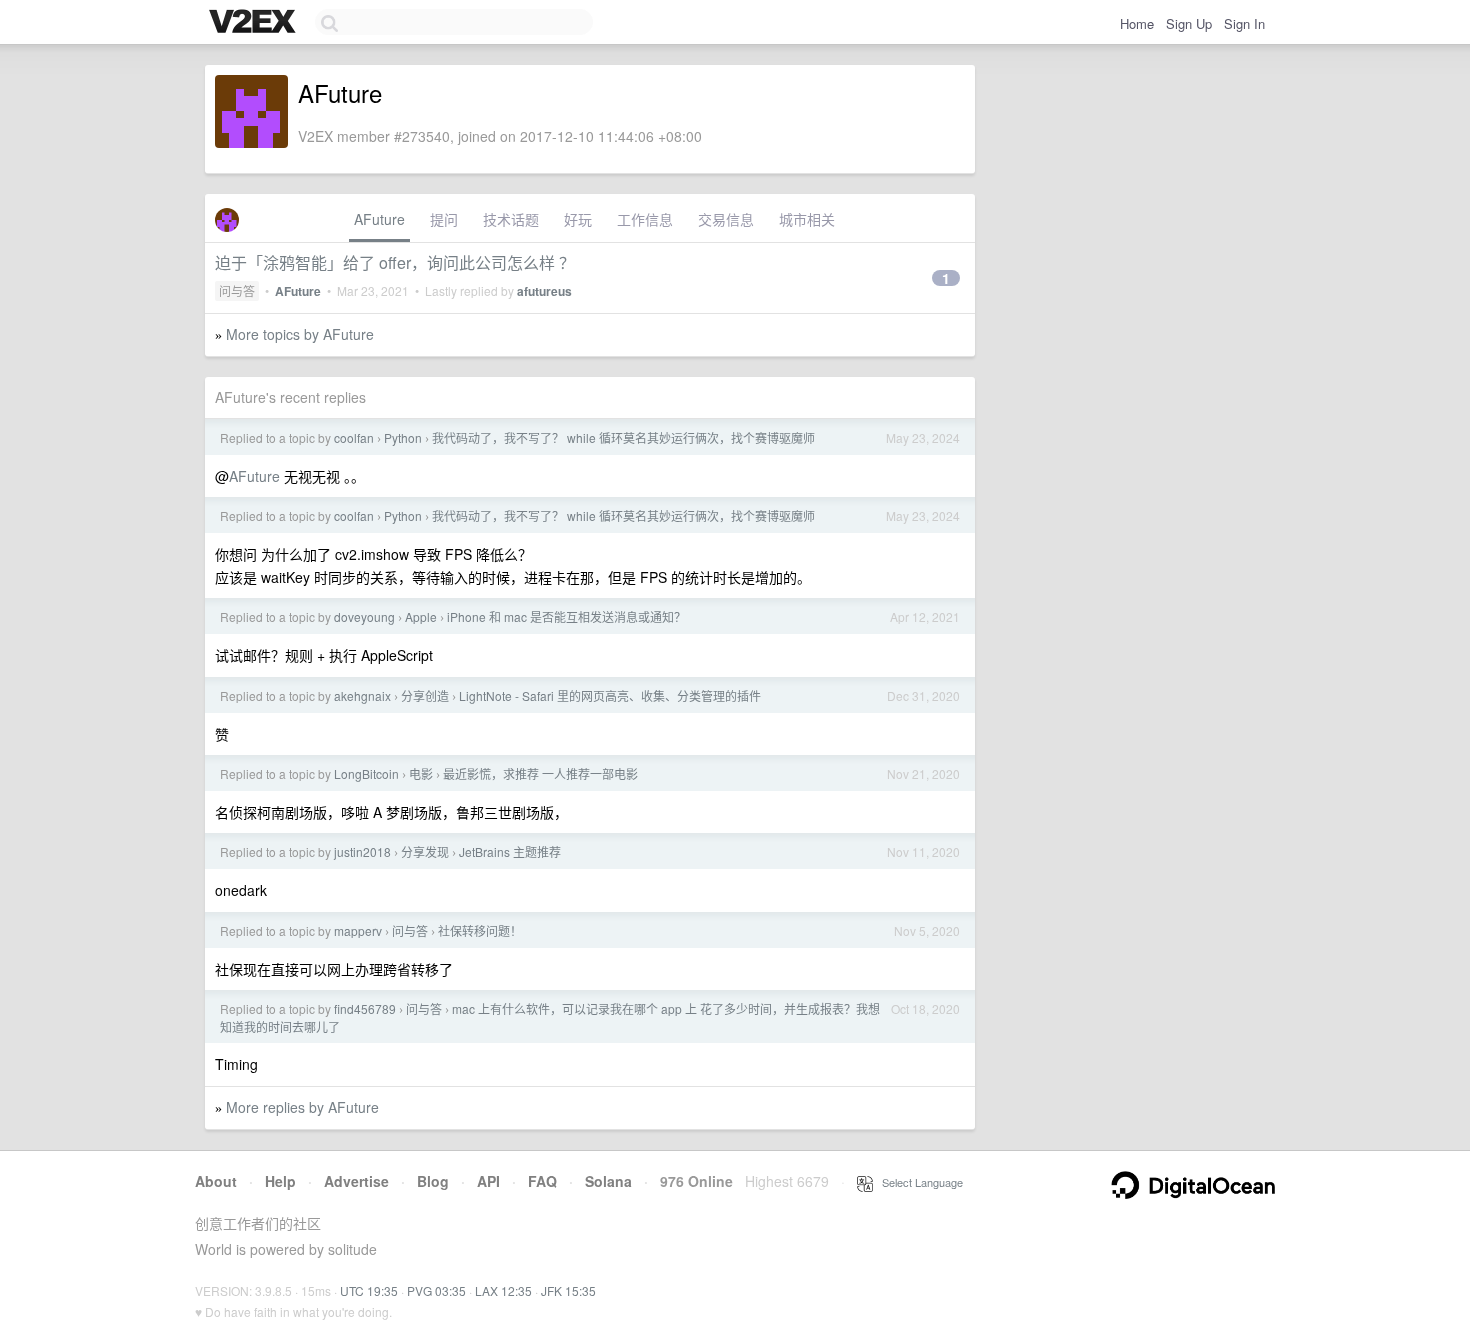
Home (1137, 23)
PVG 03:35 (436, 1290)
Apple (421, 616)
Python (403, 437)
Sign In (1244, 23)
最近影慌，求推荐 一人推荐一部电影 (540, 773)
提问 (444, 219)
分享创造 (425, 695)
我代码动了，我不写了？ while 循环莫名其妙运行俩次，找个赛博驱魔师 (623, 437)
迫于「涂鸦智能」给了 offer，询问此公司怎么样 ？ (395, 262)
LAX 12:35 (503, 1290)
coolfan (354, 437)
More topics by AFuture (300, 334)
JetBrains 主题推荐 (510, 851)
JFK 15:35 (568, 1290)
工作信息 (645, 219)
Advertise (356, 1181)
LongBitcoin (366, 773)
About (216, 1181)
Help (280, 1181)
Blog (433, 1181)
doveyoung (364, 616)
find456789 (365, 1008)
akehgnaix (362, 695)
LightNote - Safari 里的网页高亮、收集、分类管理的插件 (610, 695)
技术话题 (511, 219)
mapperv (358, 930)
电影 (421, 773)
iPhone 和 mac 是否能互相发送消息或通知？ (566, 616)
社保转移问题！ (480, 930)
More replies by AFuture (302, 1107)
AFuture (379, 219)
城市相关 (807, 219)
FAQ (542, 1181)
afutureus (544, 291)
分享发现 (425, 851)
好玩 (578, 219)
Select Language (918, 1182)
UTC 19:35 (369, 1290)
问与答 (237, 290)
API (488, 1181)
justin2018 (362, 851)
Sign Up (1189, 23)
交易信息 (726, 219)
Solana (608, 1181)
